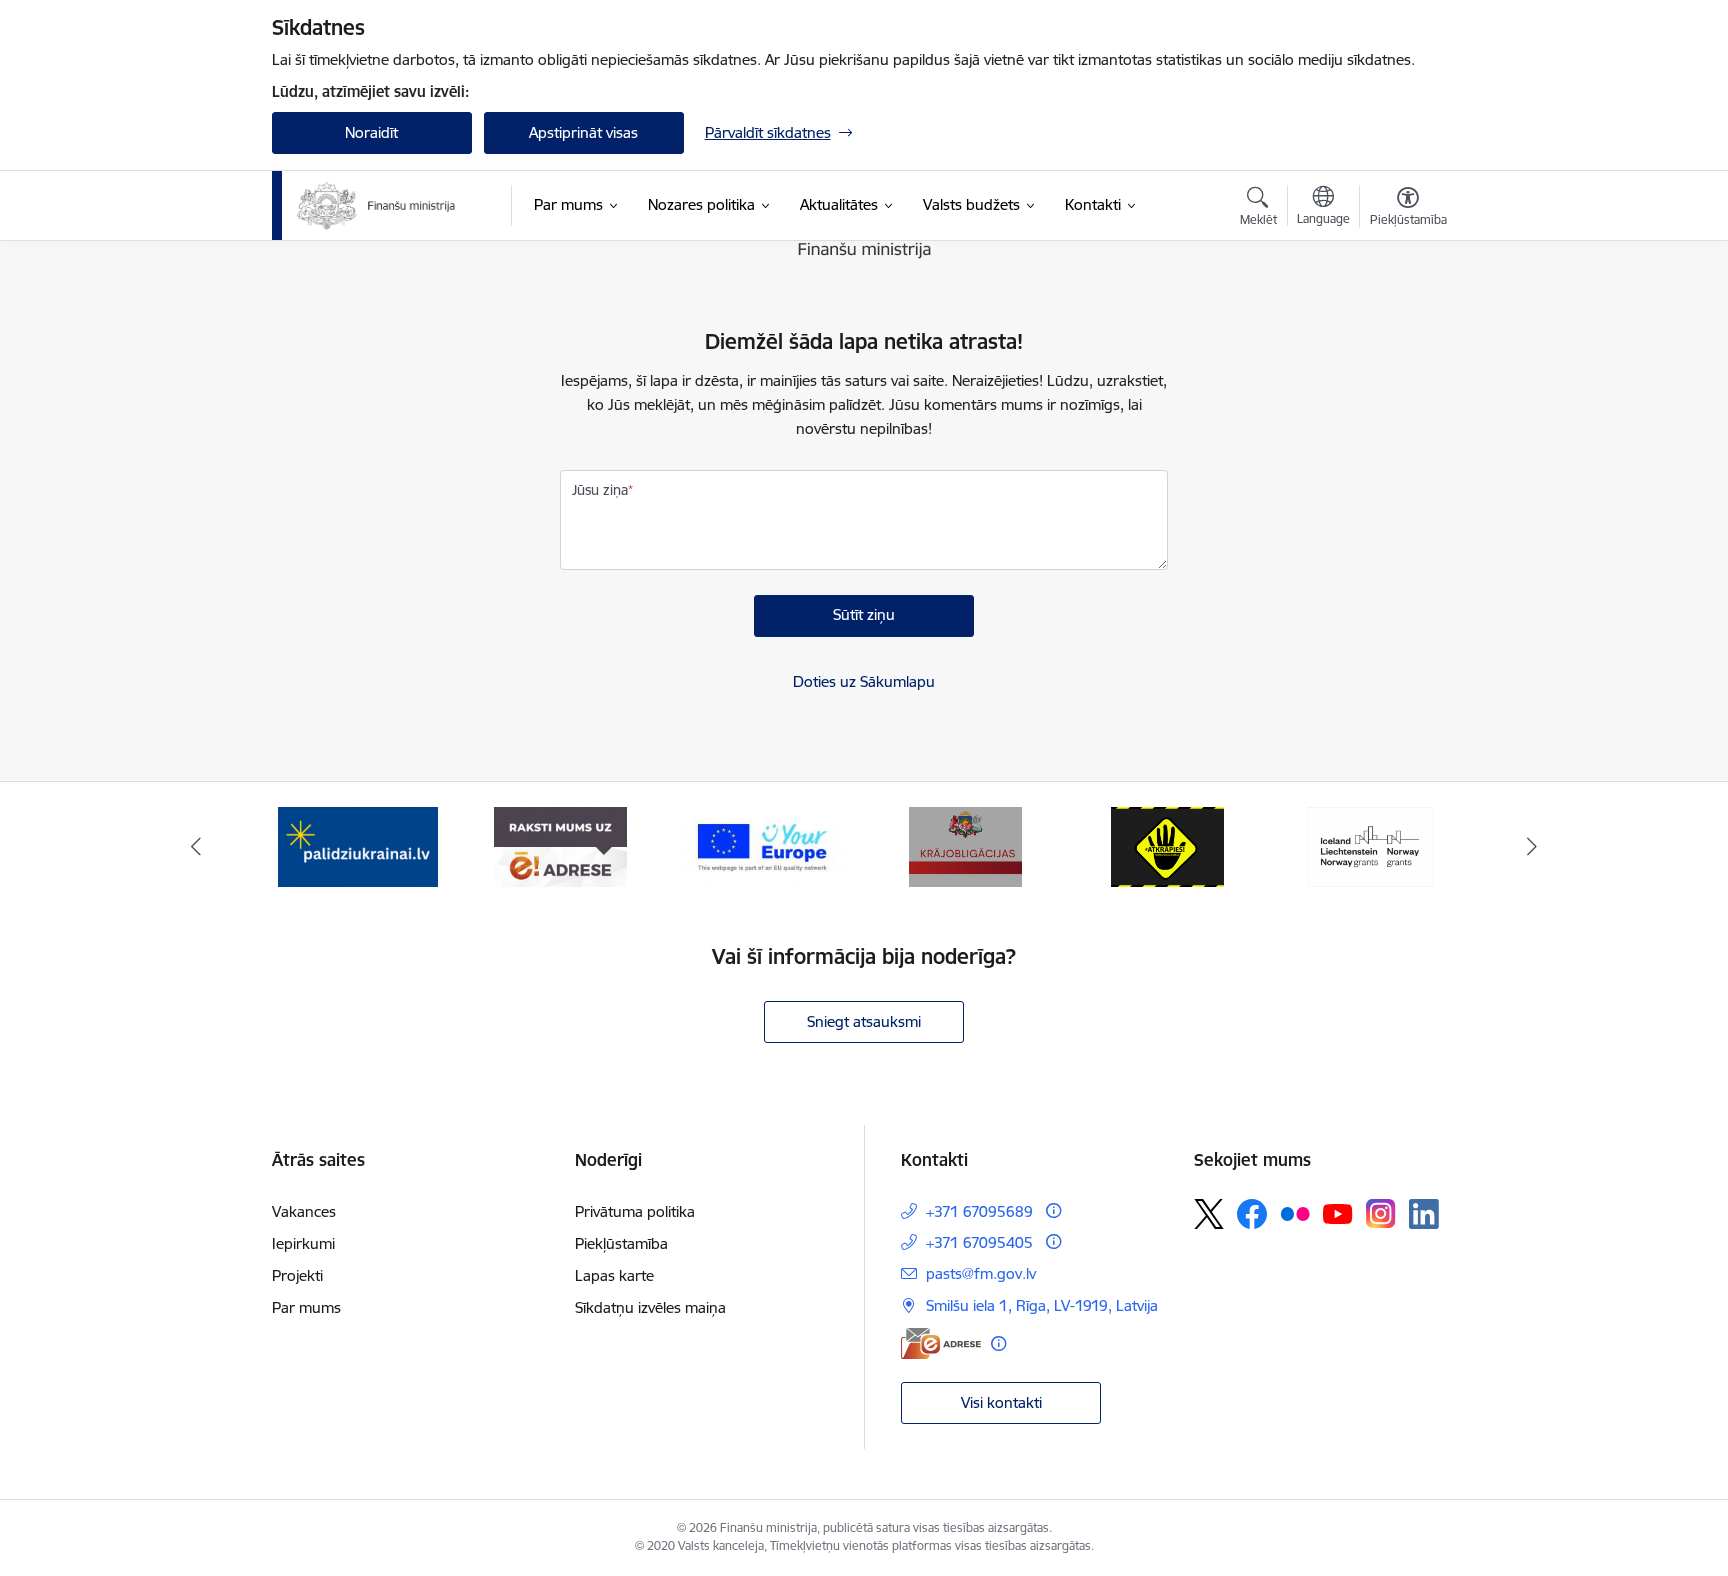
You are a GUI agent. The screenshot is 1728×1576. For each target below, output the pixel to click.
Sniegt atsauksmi (864, 1021)
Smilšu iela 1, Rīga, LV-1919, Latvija (1042, 1305)
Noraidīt (371, 132)
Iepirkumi (303, 1243)
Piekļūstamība (621, 1243)
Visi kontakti (1001, 1402)
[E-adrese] (941, 1343)
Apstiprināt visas (583, 132)
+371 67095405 (979, 1242)
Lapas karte (614, 1275)
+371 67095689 (979, 1211)
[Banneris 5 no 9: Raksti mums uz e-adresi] (357, 845)
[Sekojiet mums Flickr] (1295, 1213)
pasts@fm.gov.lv (981, 1273)
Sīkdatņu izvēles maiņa (650, 1307)
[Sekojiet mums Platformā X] (1209, 1214)
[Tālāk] (1533, 847)
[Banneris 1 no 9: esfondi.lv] (1370, 845)
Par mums (306, 1307)
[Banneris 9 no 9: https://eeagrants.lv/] (1168, 845)
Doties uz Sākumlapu (864, 681)
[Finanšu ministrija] (377, 206)
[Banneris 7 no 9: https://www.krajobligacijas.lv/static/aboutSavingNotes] (762, 845)
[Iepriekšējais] (196, 847)
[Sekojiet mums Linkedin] (1424, 1214)
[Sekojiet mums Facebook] (1252, 1214)
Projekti (297, 1275)
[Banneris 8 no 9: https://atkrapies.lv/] (965, 845)
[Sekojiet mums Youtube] (1338, 1213)
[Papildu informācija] (1053, 1210)
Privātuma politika (635, 1211)
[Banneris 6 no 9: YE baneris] (560, 845)
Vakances (304, 1211)
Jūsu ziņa (600, 490)
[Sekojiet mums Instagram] (1381, 1213)
